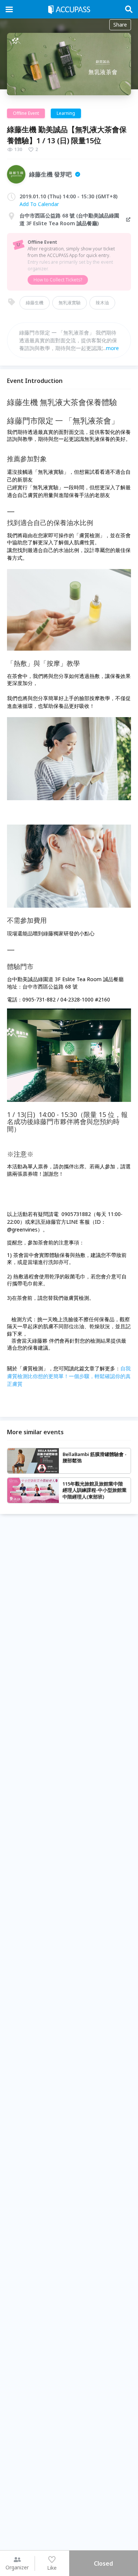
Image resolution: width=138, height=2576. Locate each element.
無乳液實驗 (70, 303)
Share (120, 25)
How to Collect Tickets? (58, 280)
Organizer (17, 2567)
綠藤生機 (35, 303)
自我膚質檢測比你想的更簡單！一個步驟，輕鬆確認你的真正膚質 (69, 1376)
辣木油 (102, 303)
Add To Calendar (39, 204)
